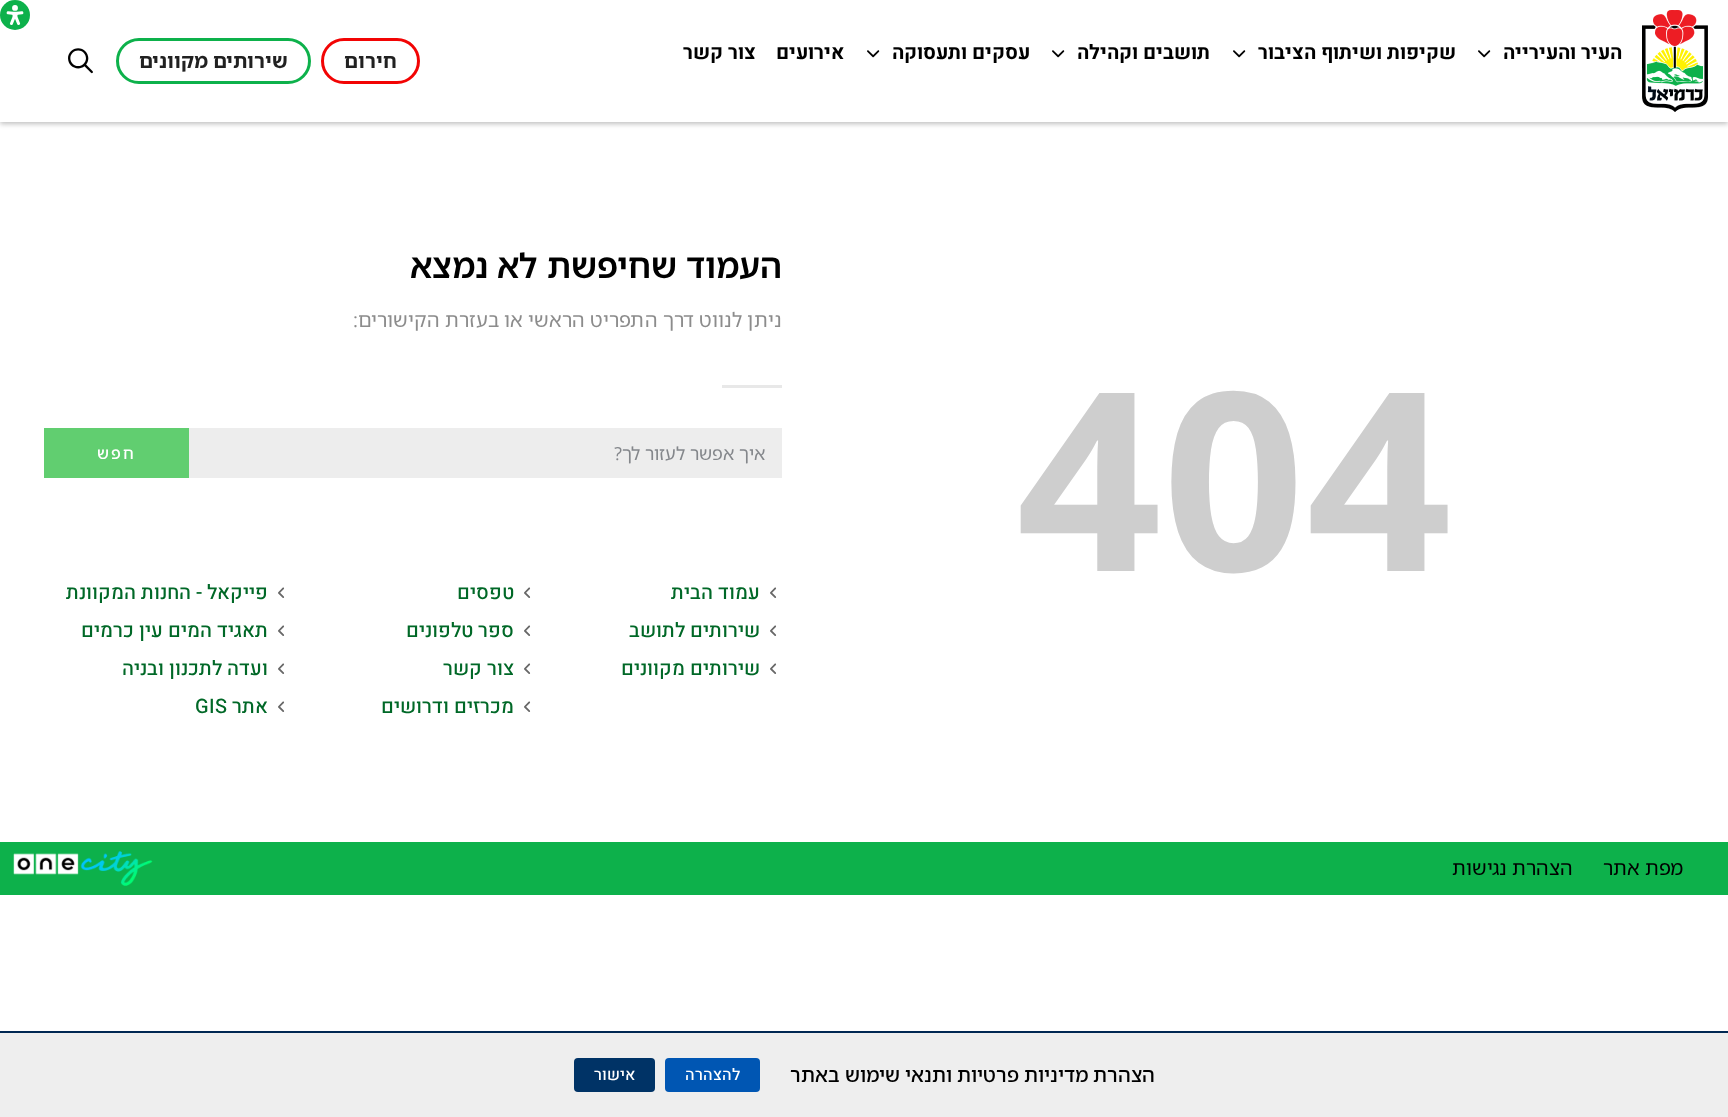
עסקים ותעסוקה (958, 57)
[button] (80, 60)
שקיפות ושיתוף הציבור (1357, 57)
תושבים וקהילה (1138, 57)
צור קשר (715, 57)
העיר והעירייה (1550, 57)
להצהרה (712, 1075)
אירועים (805, 57)
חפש (116, 453)
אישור (614, 1075)
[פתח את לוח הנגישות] (15, 15)
